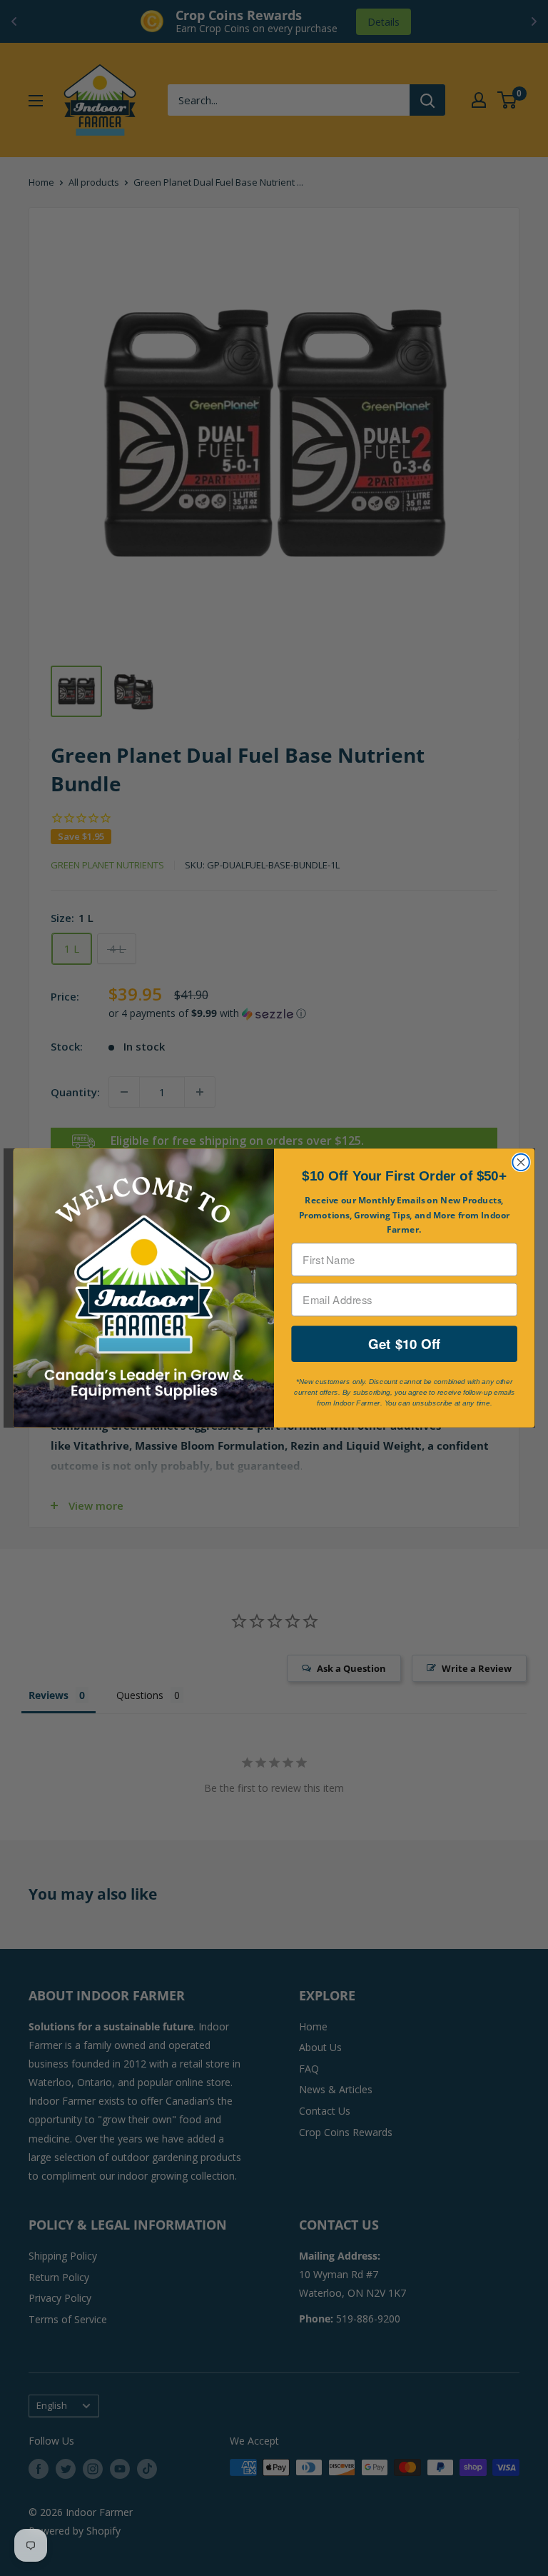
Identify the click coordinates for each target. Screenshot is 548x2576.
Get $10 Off (404, 1344)
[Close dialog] (521, 1162)
